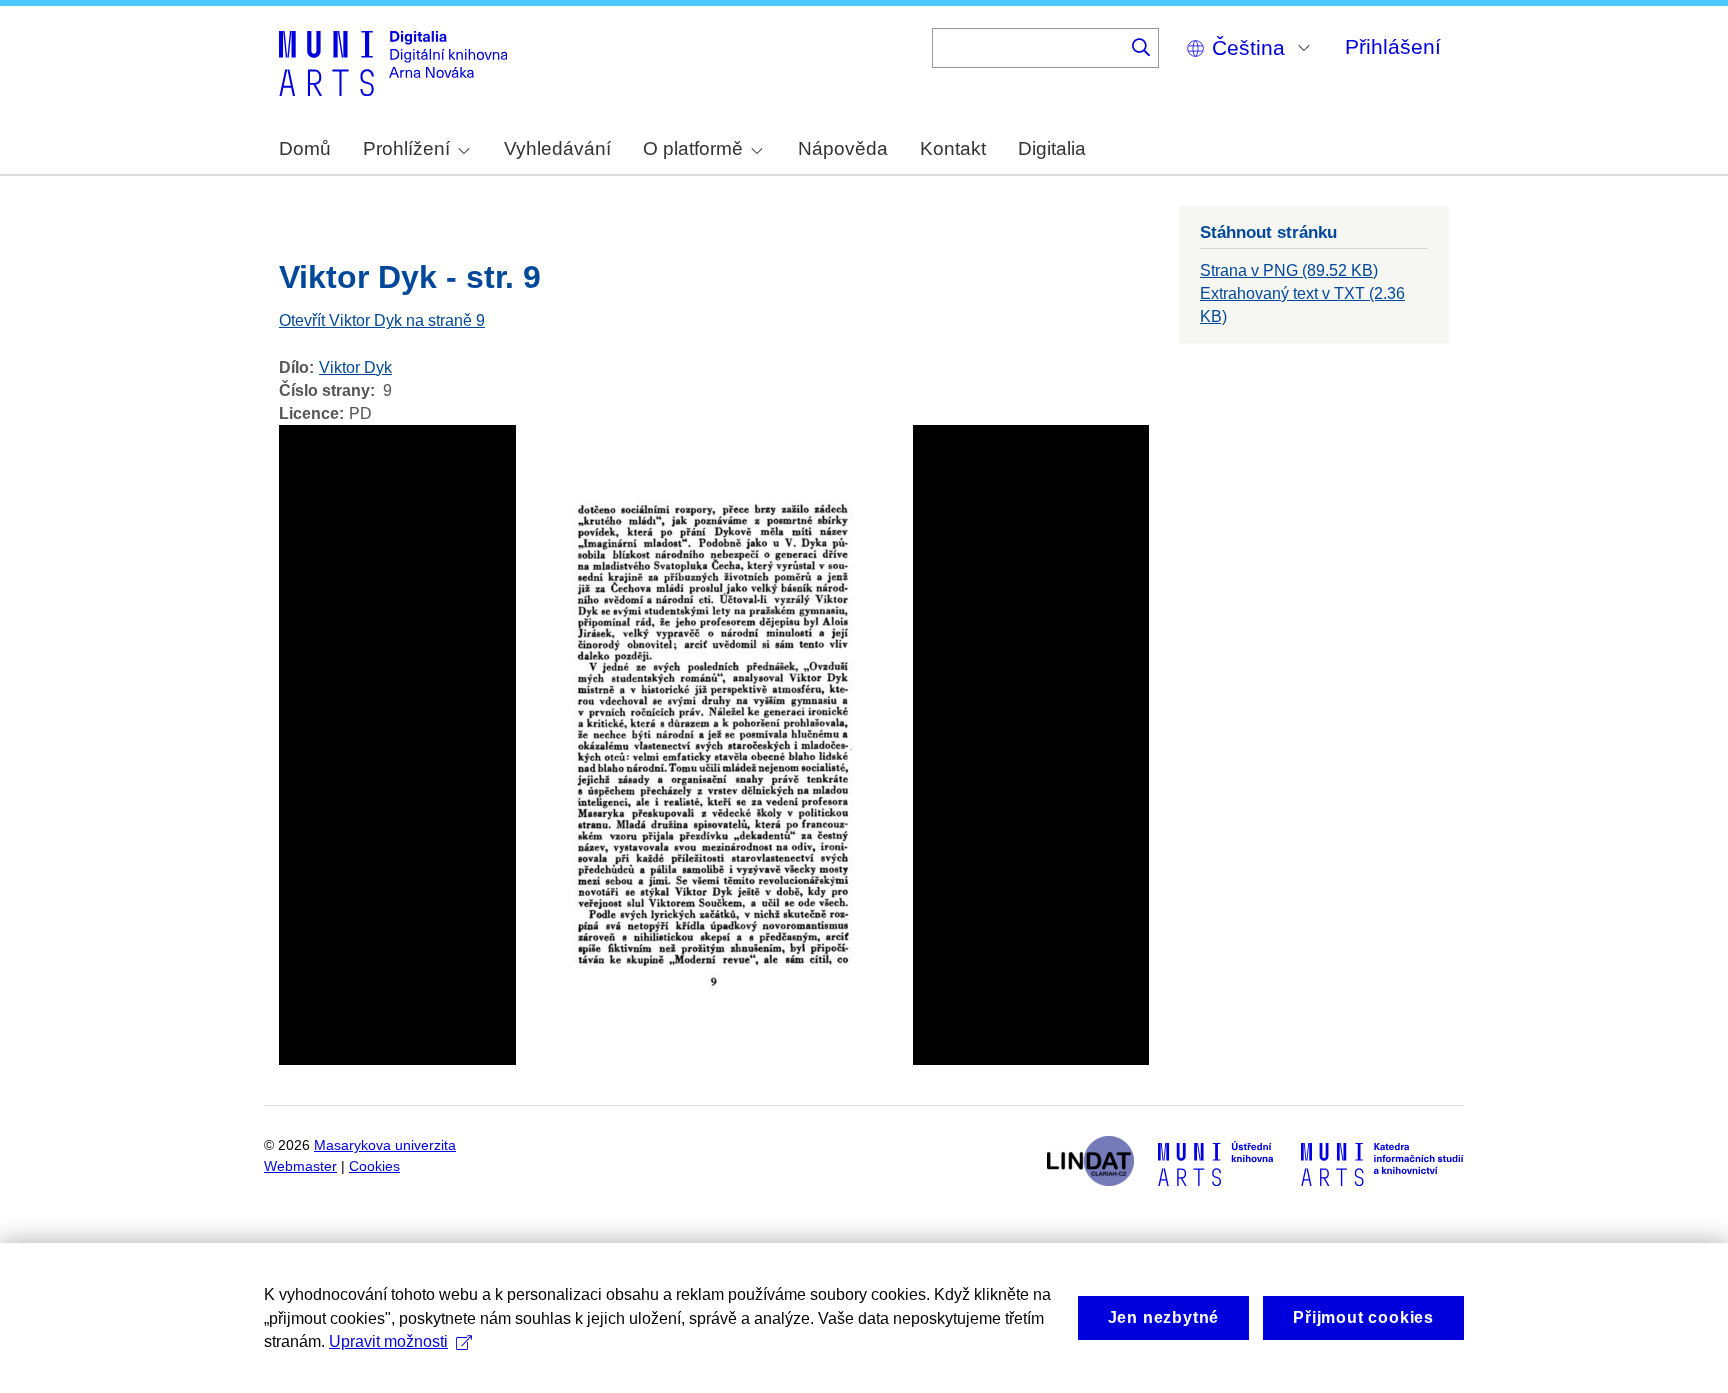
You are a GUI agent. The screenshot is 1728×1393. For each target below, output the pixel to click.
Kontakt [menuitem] (953, 148)
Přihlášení (1393, 46)
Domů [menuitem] (305, 148)
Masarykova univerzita (385, 1145)
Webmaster (300, 1166)
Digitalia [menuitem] (1052, 148)
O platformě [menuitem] (693, 148)
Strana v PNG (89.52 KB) (1289, 270)
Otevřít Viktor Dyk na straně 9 (382, 320)
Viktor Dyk (355, 367)
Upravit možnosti (388, 1341)
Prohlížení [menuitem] (406, 148)
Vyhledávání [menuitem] (557, 148)
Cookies (374, 1166)
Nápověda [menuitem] (843, 148)
